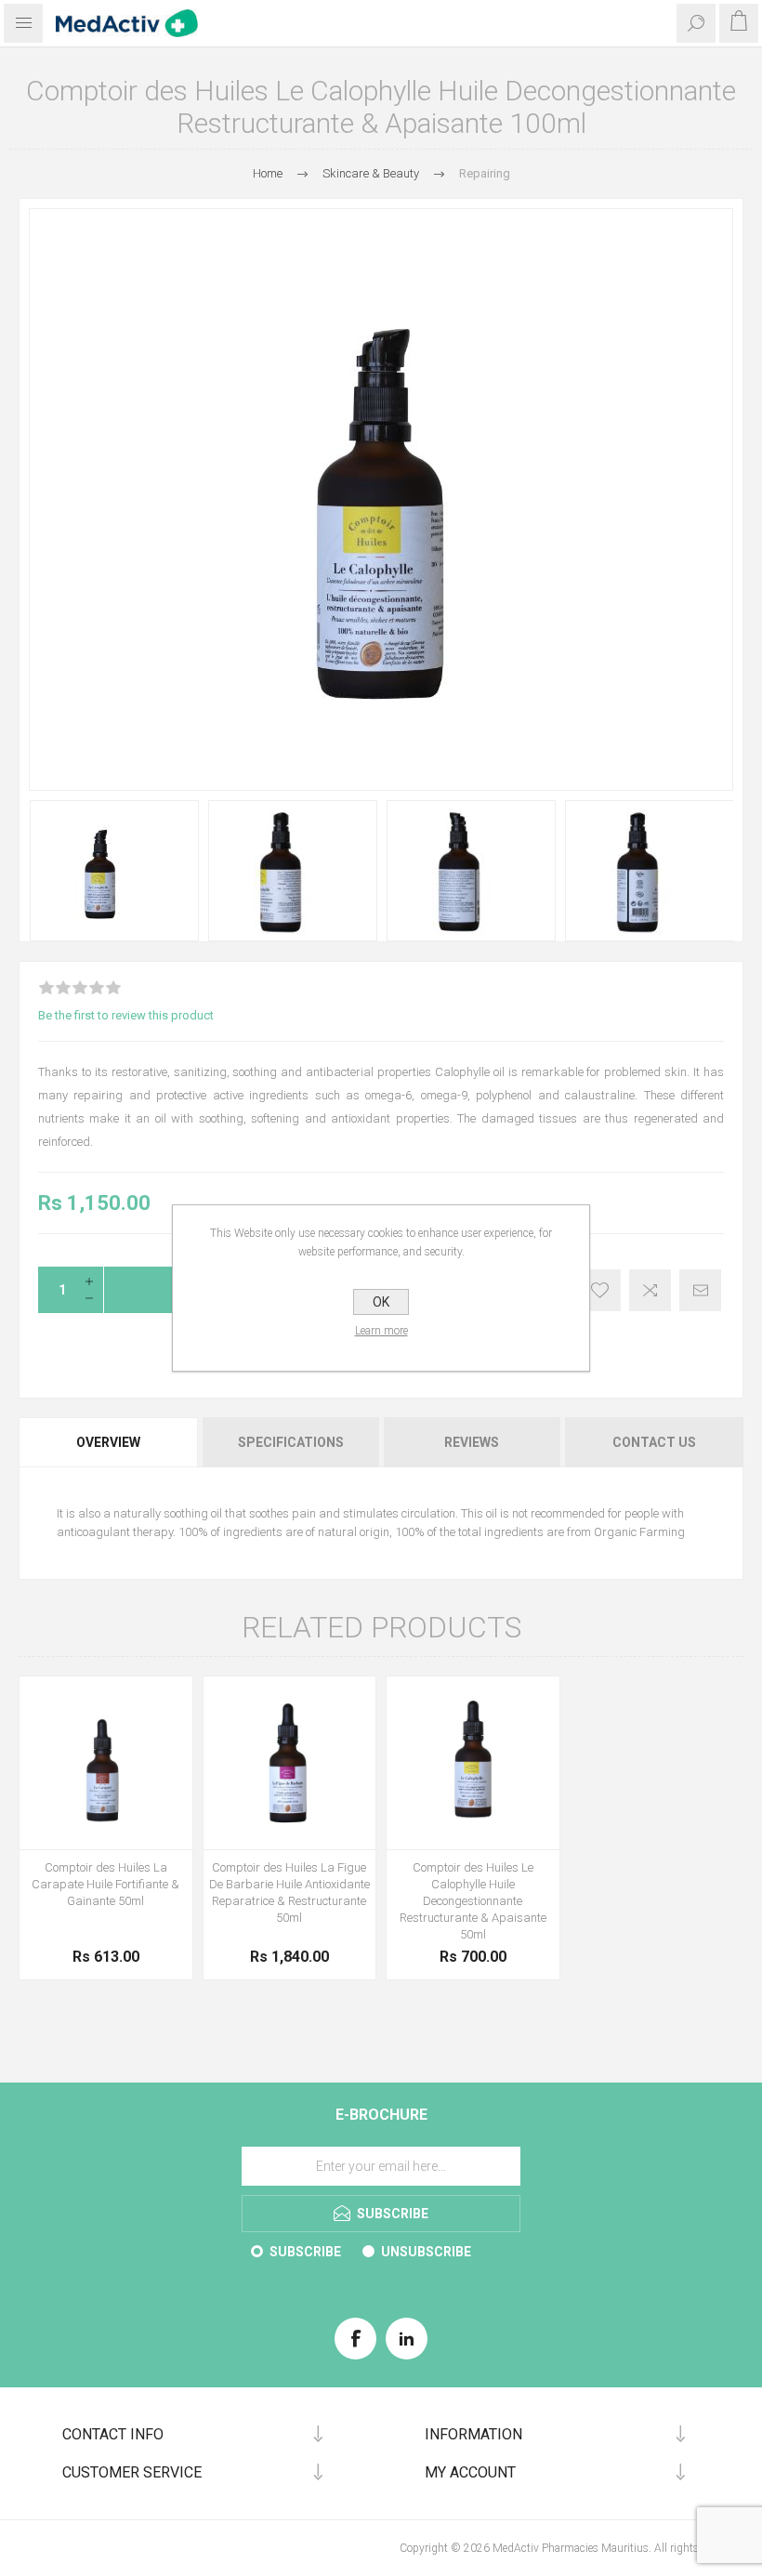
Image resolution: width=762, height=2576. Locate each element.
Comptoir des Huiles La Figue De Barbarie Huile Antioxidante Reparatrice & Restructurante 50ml (289, 1893)
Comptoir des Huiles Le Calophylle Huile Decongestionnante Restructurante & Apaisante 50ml (473, 1901)
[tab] (109, 1442)
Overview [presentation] (108, 1442)
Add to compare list (650, 1290)
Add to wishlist (600, 1290)
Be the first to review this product (126, 1015)
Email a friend (700, 1290)
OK (381, 1302)
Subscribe (305, 2252)
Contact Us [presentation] (654, 1442)
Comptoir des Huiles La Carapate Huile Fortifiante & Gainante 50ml (105, 1884)
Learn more (381, 1331)
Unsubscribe (426, 2252)
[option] (114, 871)
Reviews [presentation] (472, 1442)
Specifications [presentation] (291, 1442)
